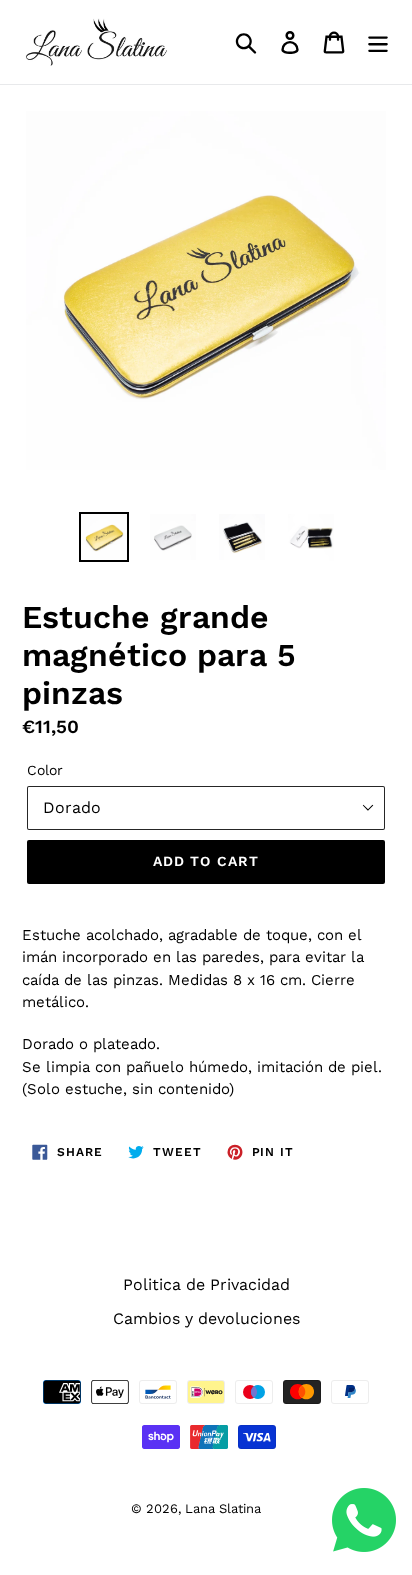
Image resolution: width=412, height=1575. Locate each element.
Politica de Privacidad (206, 1284)
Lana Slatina (223, 1508)
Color (45, 770)
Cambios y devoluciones (206, 1318)
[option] (104, 537)
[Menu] (378, 42)
